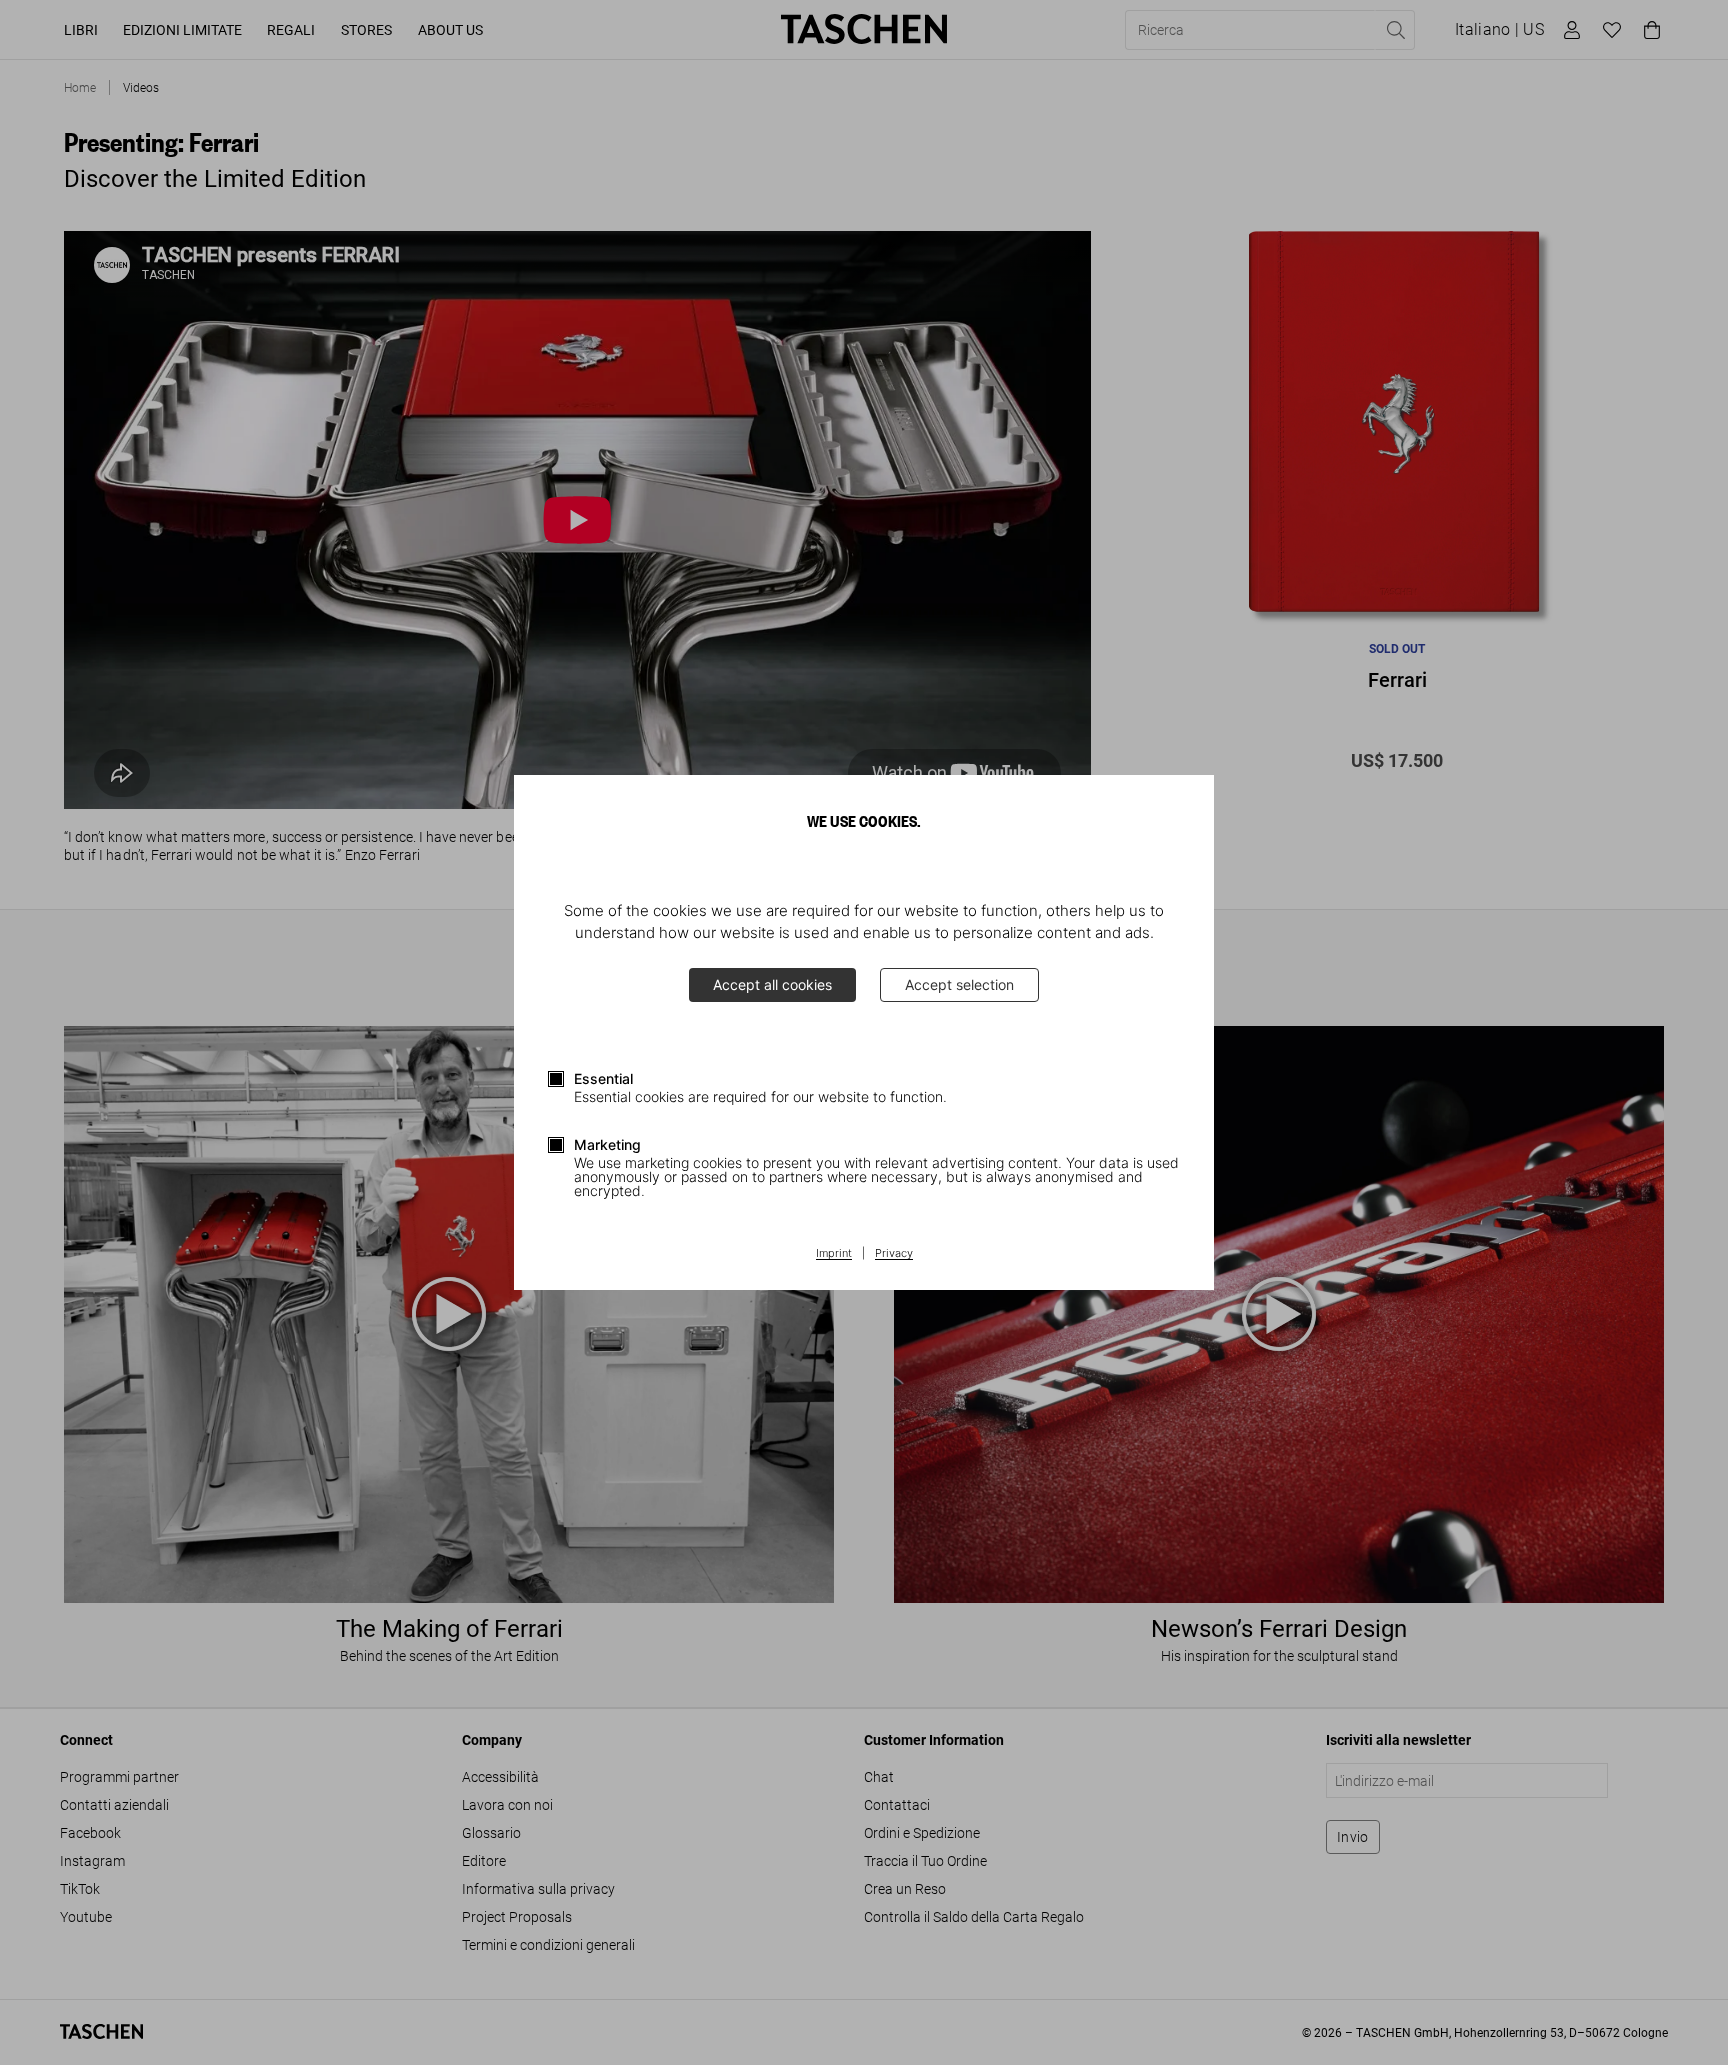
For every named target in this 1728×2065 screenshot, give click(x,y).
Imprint (834, 1254)
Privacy (894, 1254)
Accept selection (959, 984)
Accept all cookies (772, 984)
